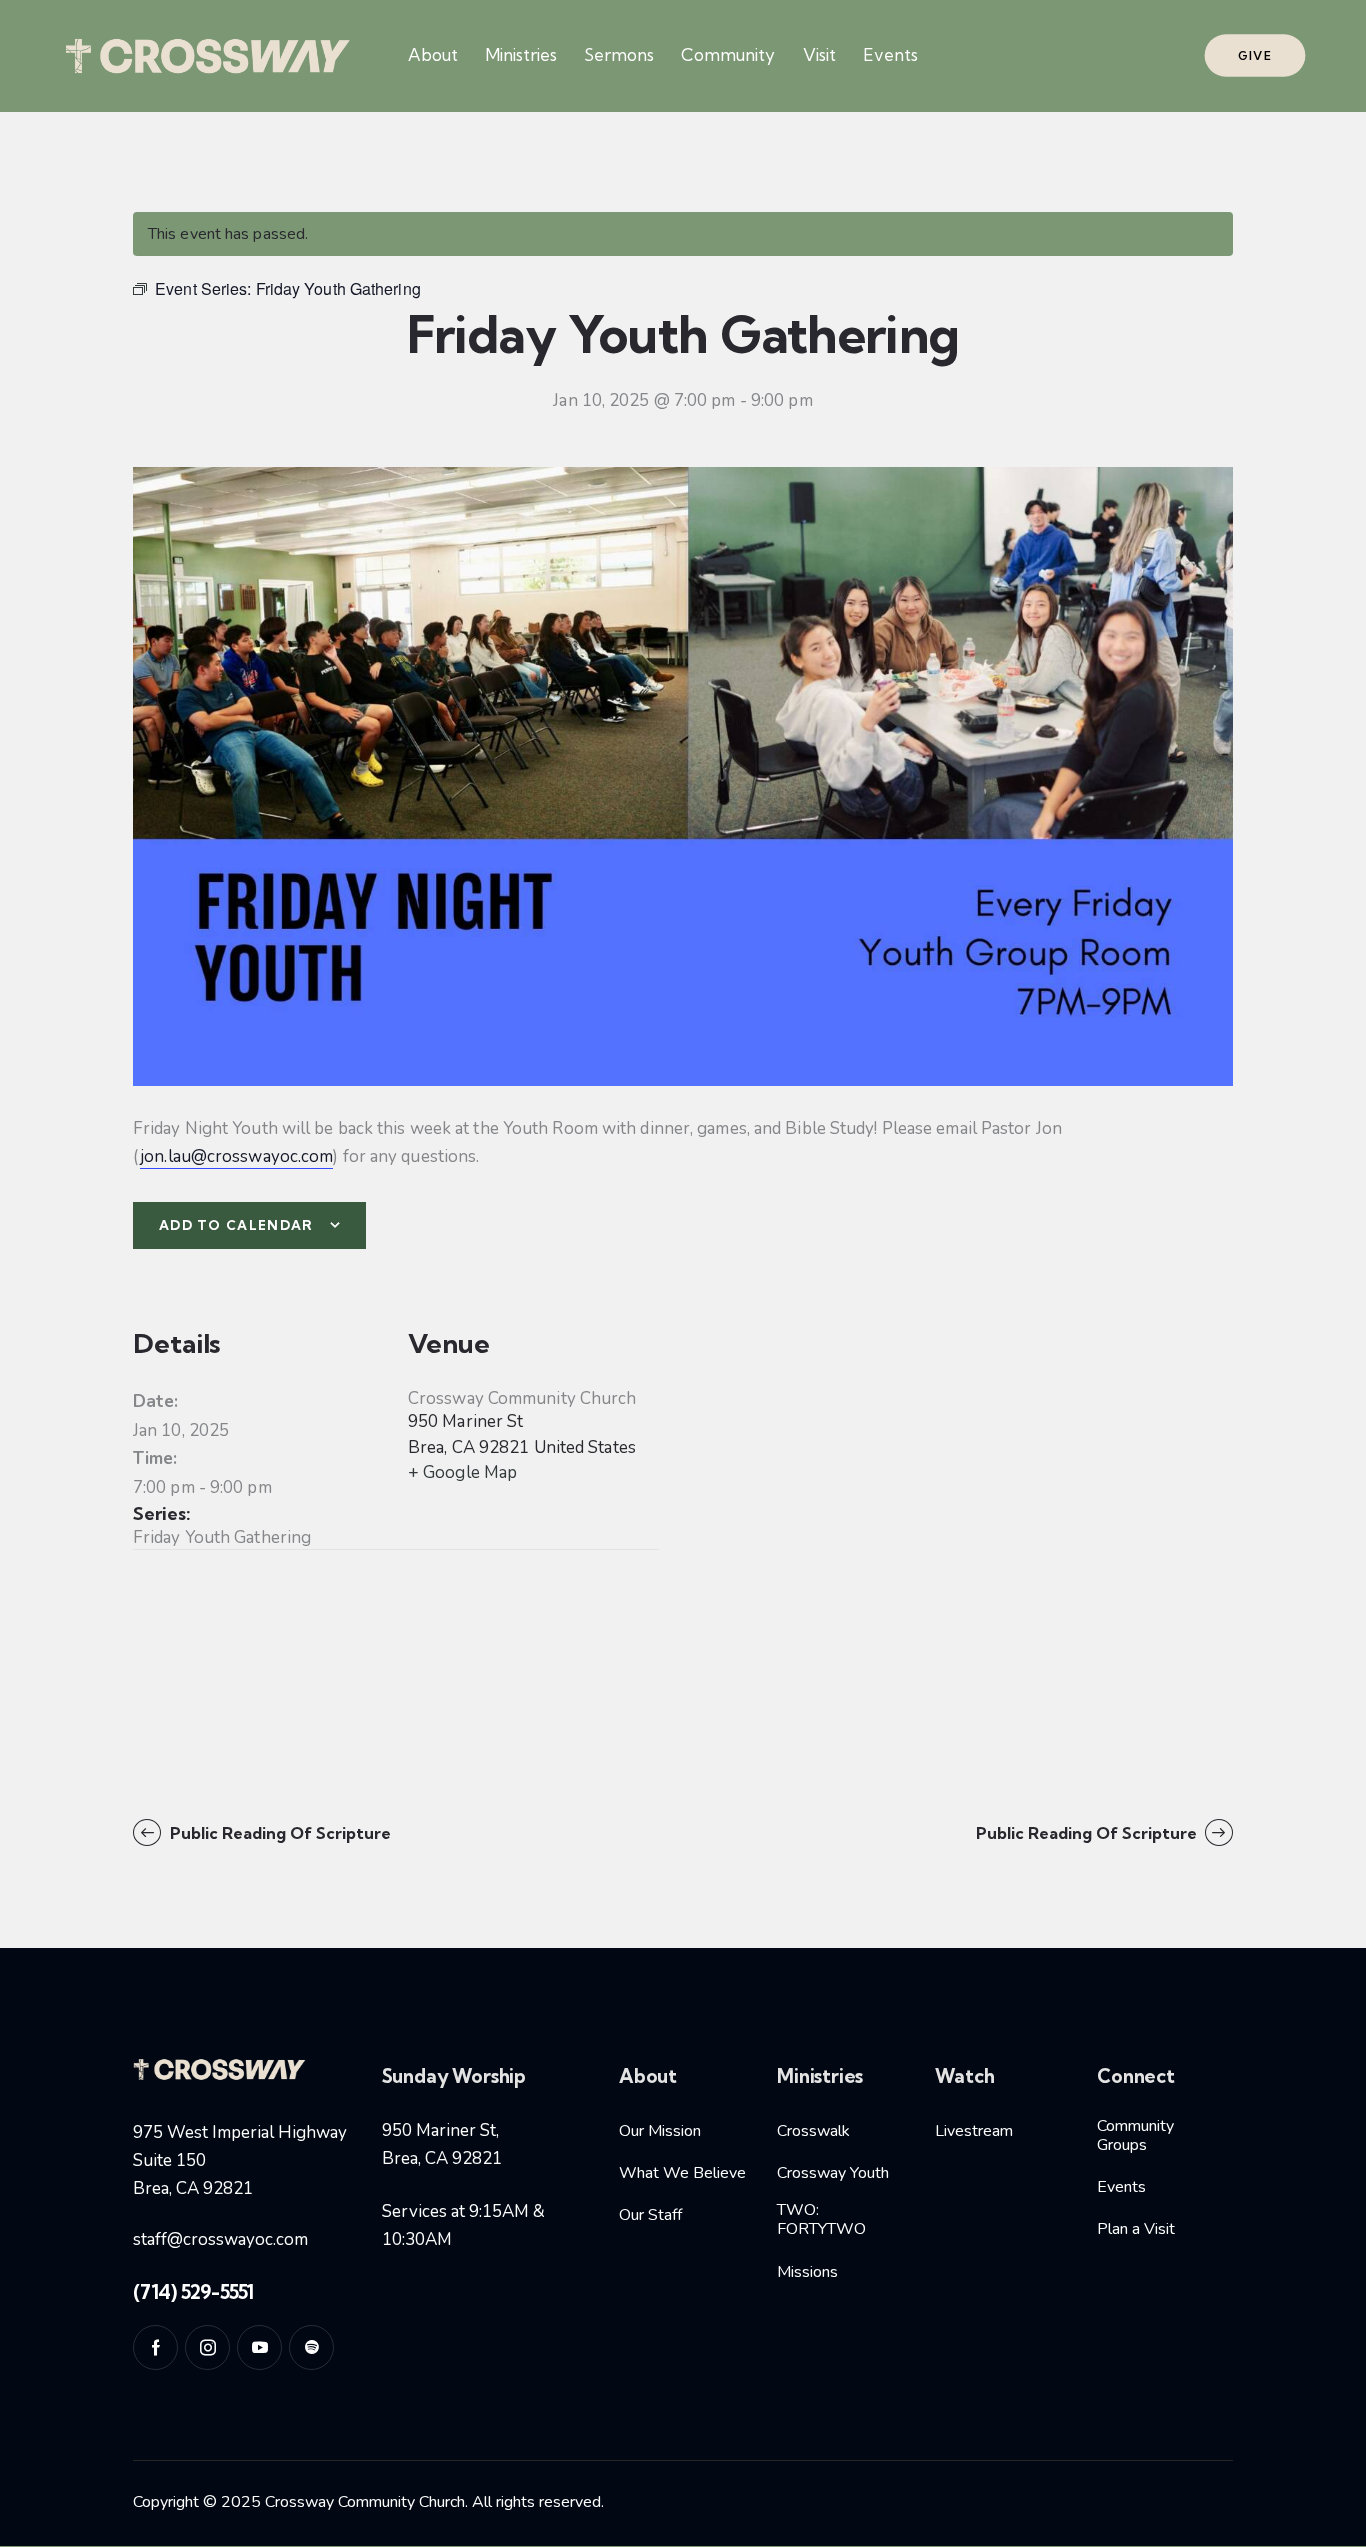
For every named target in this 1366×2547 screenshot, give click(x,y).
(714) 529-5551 (193, 2292)
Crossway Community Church (522, 1398)
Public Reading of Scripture (278, 1833)
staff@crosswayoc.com (220, 2239)
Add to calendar (236, 1225)
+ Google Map (462, 1472)
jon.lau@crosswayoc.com (236, 1156)
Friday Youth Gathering (222, 1537)
